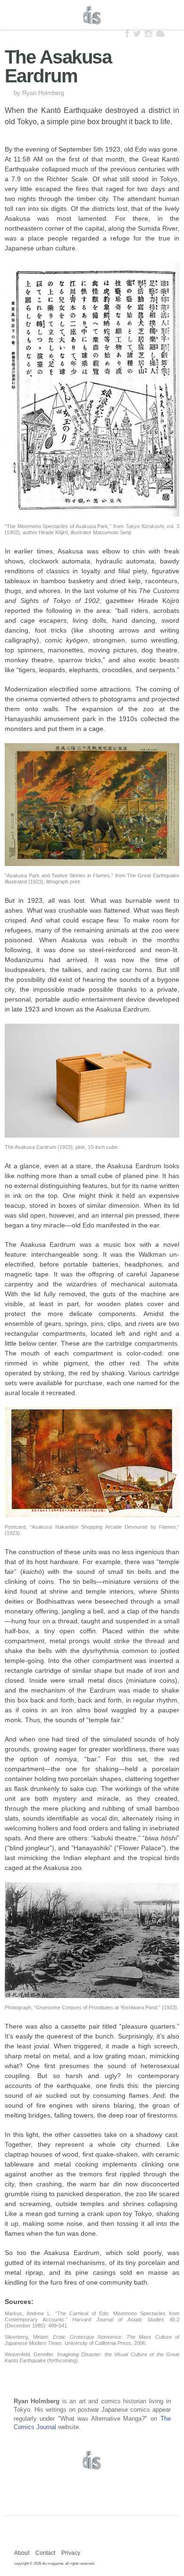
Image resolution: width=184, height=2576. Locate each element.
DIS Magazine (92, 15)
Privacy (71, 2553)
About (22, 2553)
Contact (45, 2553)
